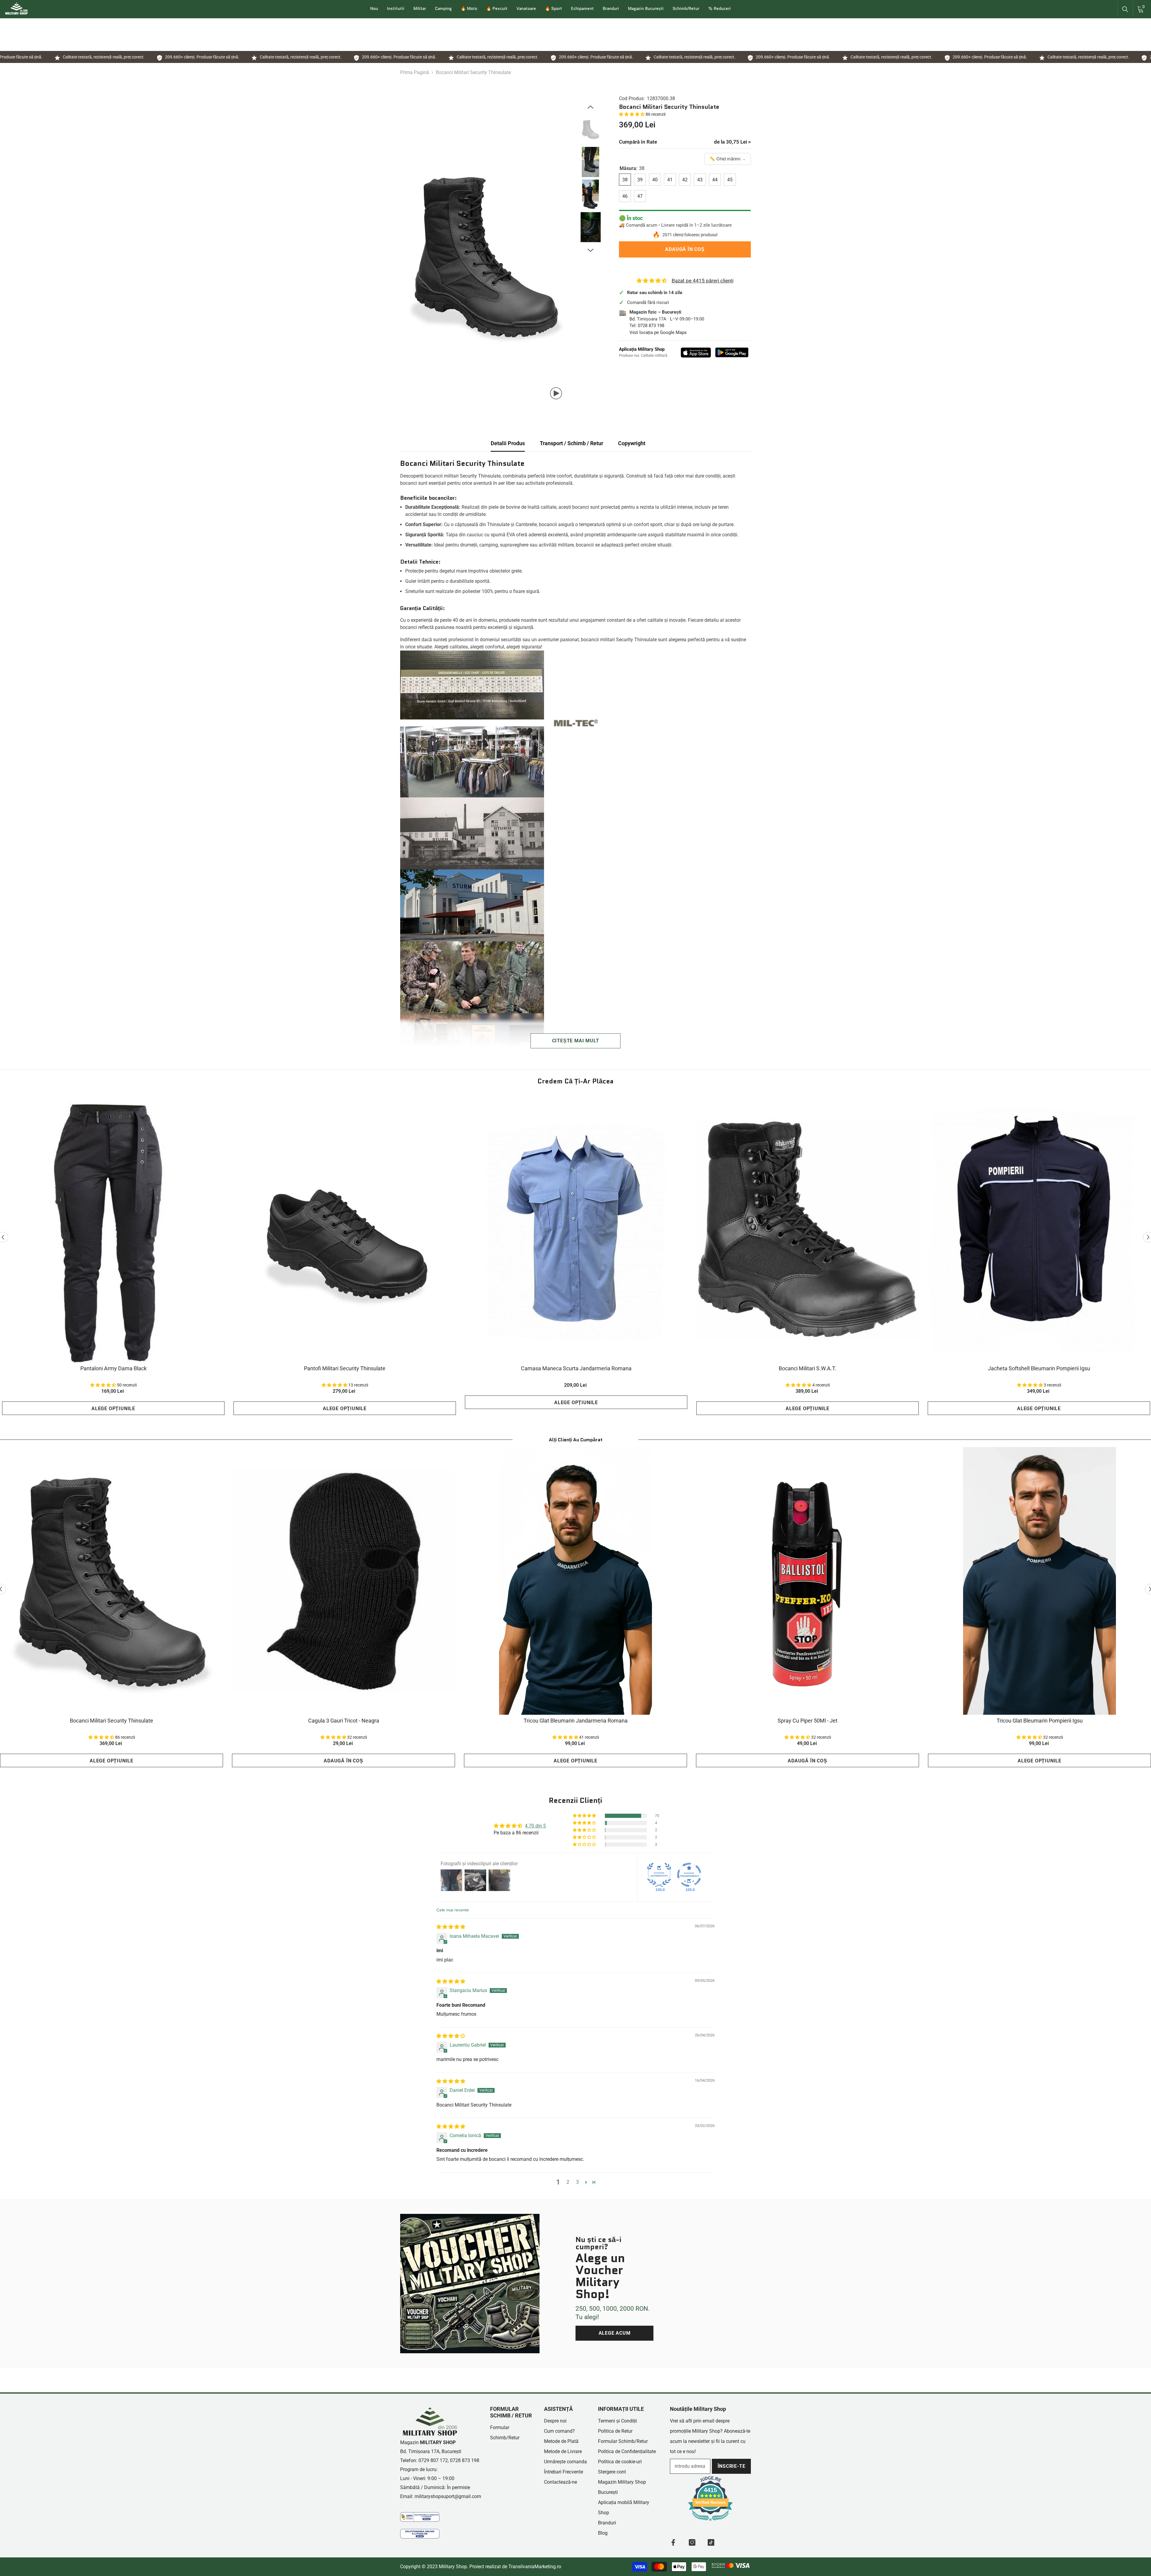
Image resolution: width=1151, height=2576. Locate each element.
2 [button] (568, 2182)
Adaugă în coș (685, 249)
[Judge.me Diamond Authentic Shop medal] (659, 1875)
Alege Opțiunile (113, 1409)
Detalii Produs (508, 443)
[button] (632, 114)
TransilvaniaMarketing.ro (535, 2567)
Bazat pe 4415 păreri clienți (703, 281)
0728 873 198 (651, 326)
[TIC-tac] (711, 2542)
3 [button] (577, 2182)
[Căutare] (1125, 9)
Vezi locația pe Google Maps (658, 332)
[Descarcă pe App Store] (696, 353)
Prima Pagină (415, 72)
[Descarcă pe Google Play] (732, 352)
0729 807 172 (433, 2460)
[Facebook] (673, 2542)
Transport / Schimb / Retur (571, 443)
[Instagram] (692, 2542)
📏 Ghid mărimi (728, 159)
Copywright (632, 443)
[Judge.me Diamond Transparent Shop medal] (689, 1875)
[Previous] (590, 107)
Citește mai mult (576, 1041)
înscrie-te (732, 2466)
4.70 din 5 (535, 1826)
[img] (451, 1927)
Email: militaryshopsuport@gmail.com (441, 2496)
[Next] (590, 250)
